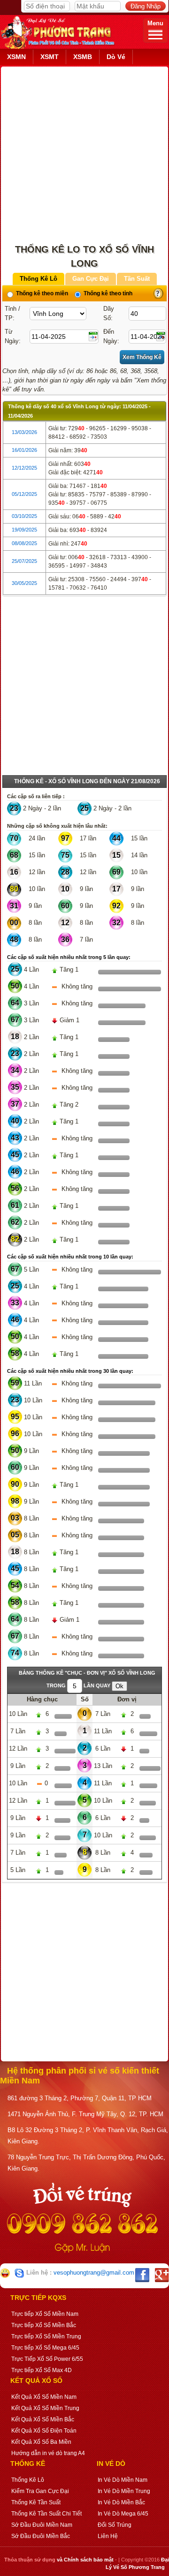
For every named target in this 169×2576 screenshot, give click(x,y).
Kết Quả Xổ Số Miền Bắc (43, 2419)
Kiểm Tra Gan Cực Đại (40, 2491)
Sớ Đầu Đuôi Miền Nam (42, 2525)
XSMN (16, 57)
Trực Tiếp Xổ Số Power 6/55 (47, 2359)
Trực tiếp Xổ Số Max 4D (42, 2370)
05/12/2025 (24, 494)
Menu (155, 23)
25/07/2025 (24, 561)
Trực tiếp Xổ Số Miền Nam (45, 2314)
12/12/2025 (24, 468)
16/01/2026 (24, 450)
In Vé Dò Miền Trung (124, 2491)
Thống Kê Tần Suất (36, 2502)
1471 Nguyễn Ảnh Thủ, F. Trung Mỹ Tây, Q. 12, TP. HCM (85, 2114)
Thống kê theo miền (41, 293)
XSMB (83, 57)
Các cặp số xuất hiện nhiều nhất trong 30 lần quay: (70, 1371)
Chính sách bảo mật (89, 2560)
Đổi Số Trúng (115, 2525)
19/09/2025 (24, 530)
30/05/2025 (24, 583)
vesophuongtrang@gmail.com (94, 2273)
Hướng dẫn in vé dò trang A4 (48, 2453)
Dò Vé (116, 57)
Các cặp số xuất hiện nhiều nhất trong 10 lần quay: (70, 1257)
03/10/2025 (24, 516)
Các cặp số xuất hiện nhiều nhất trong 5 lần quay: (69, 957)
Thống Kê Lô (38, 279)
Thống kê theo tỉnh (107, 293)
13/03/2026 (24, 432)
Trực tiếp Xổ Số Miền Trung (46, 2336)
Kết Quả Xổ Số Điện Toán (44, 2431)
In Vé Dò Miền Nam (123, 2480)
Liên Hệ (108, 2536)
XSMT (50, 57)
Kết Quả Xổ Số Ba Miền (41, 2442)
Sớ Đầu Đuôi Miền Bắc (41, 2536)
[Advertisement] (84, 151)
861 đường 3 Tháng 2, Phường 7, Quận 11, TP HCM (80, 2098)
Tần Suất (137, 279)
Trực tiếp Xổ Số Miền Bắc (44, 2325)
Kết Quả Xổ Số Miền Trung (45, 2408)
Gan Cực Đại (91, 279)
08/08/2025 (24, 543)
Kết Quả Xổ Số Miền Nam (44, 2397)
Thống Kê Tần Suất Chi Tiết (46, 2514)
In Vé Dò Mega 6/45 (123, 2514)
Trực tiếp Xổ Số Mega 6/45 (45, 2348)
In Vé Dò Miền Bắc (121, 2502)
